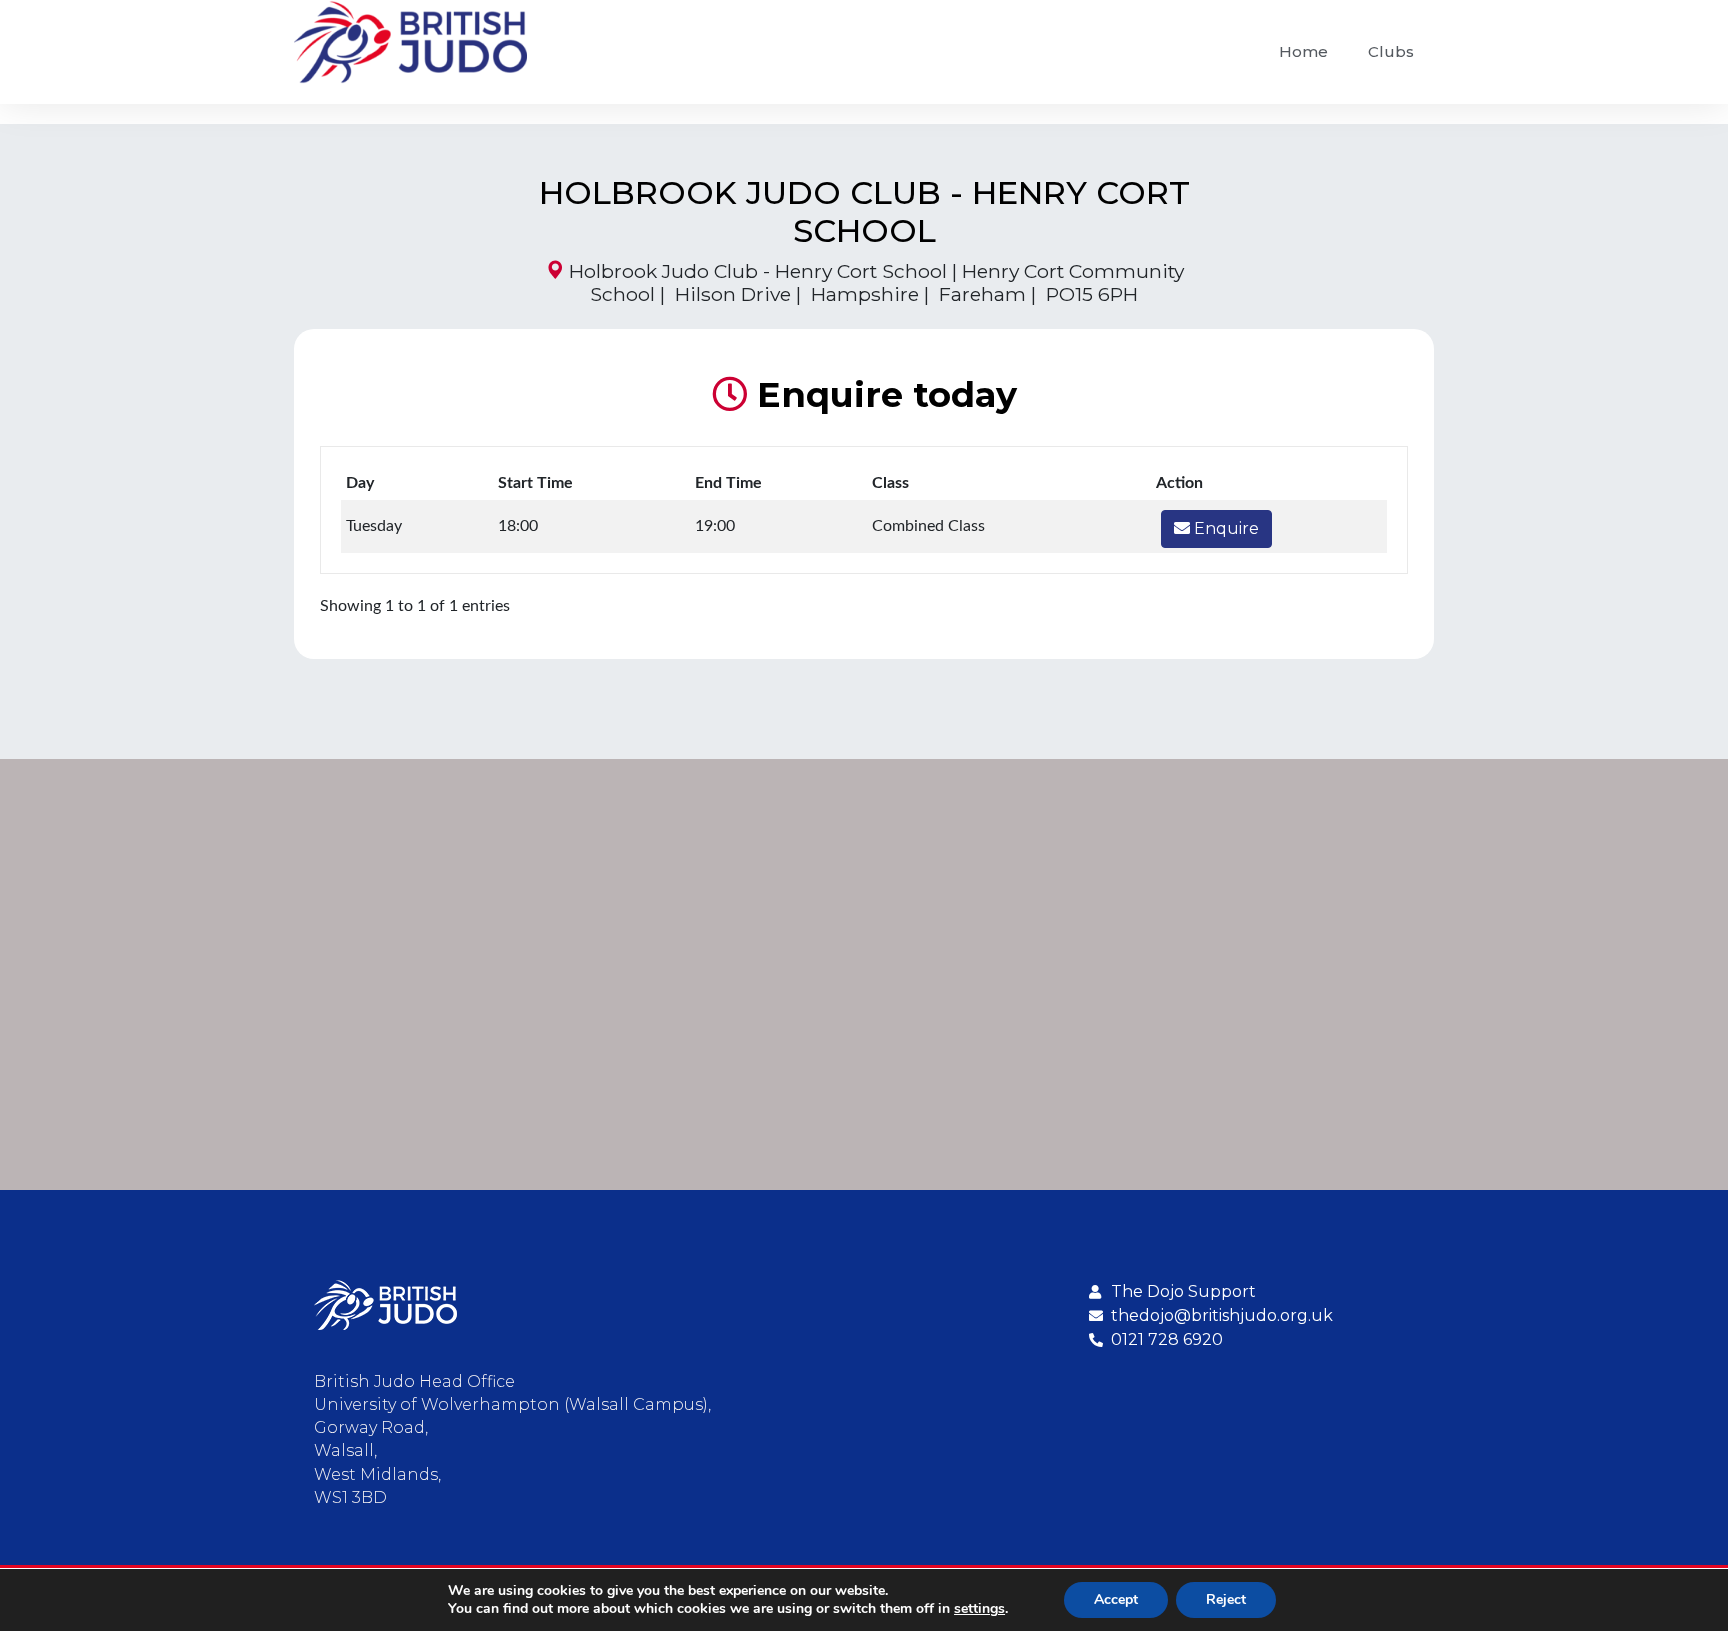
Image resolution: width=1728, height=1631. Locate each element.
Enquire (1224, 528)
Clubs (1391, 51)
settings (979, 1609)
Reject (1226, 1599)
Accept (1116, 1599)
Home (1303, 51)
